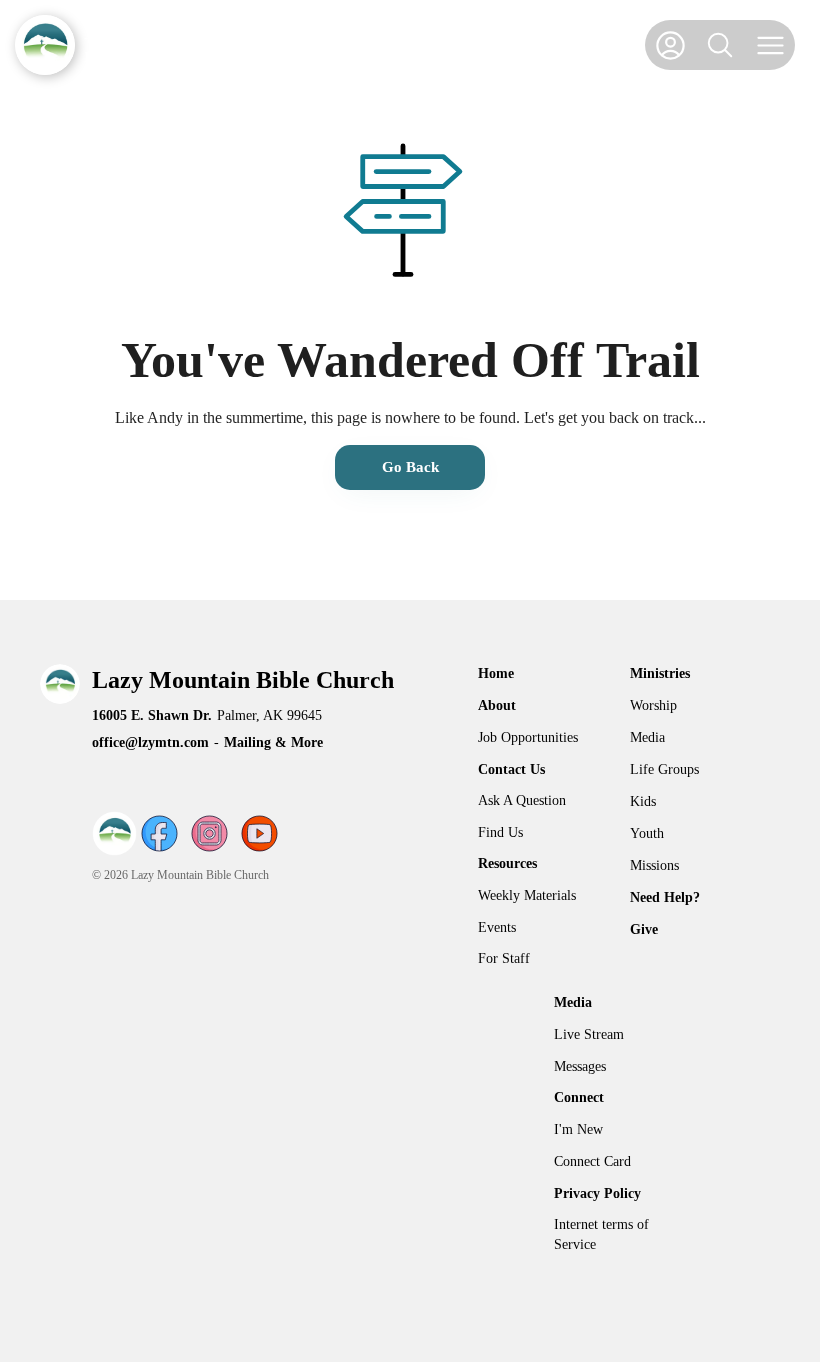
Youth (647, 833)
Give (644, 929)
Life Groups (664, 769)
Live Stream (589, 1034)
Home (496, 673)
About (497, 705)
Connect (579, 1097)
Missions (654, 865)
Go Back (410, 467)
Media (647, 737)
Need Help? (665, 897)
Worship (653, 705)
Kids (643, 801)
